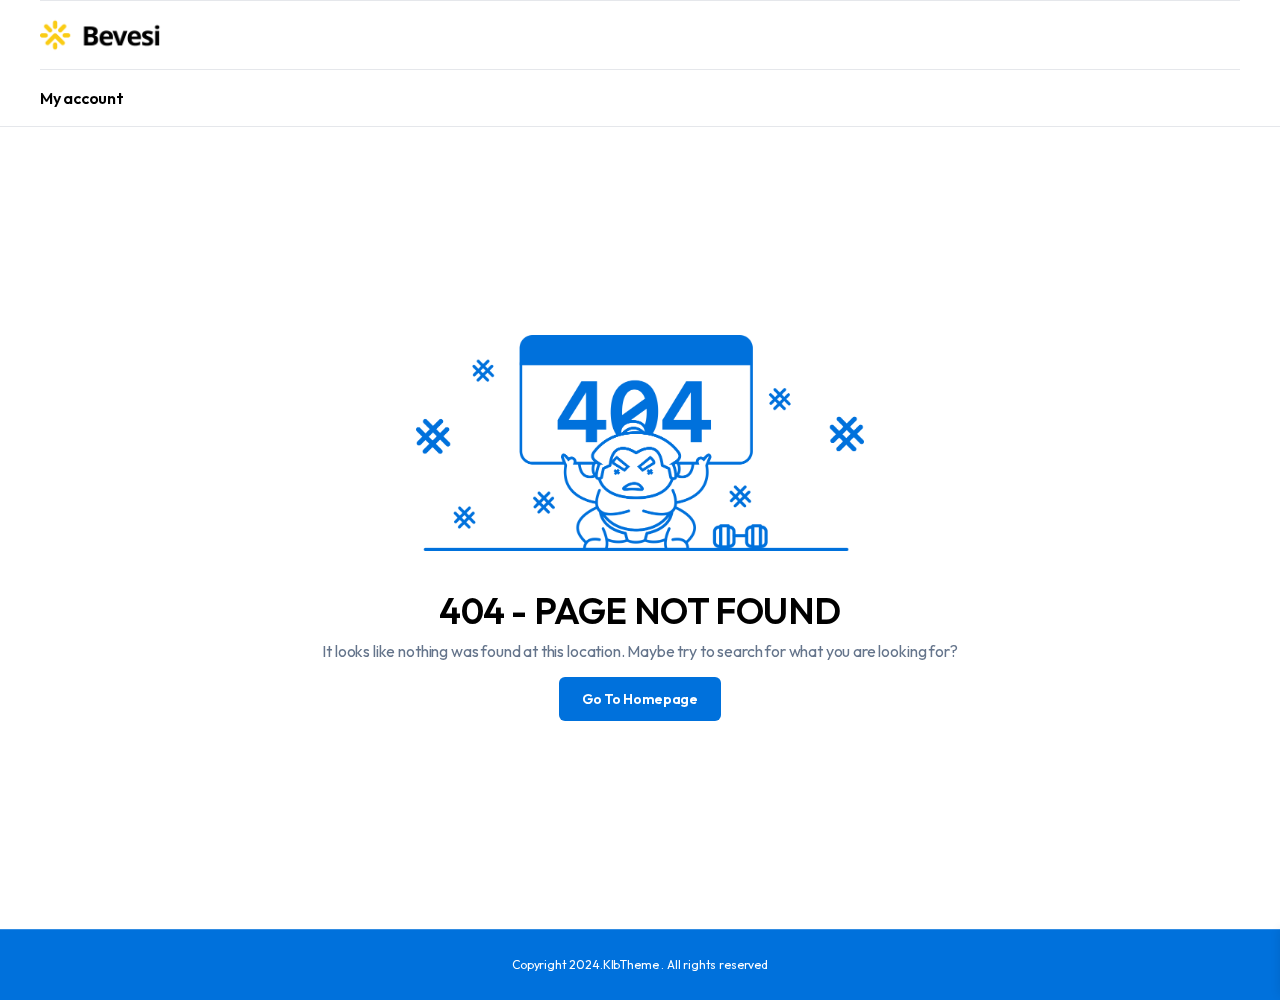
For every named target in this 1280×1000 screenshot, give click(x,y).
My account (82, 98)
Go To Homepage (640, 699)
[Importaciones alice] (101, 35)
